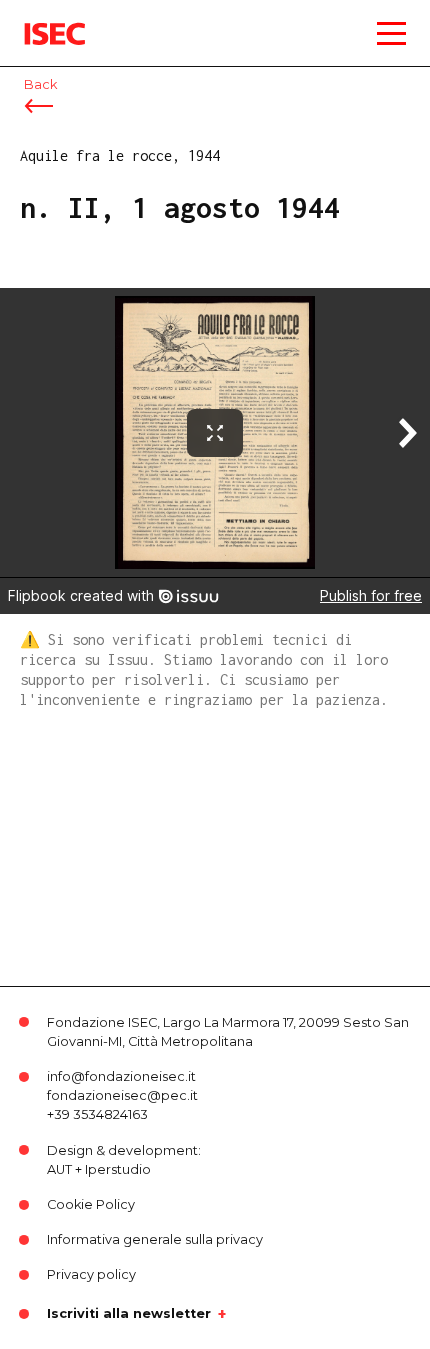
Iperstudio (118, 1169)
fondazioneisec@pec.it (122, 1095)
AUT (59, 1169)
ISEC (40, 19)
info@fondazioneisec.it (121, 1076)
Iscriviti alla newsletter (129, 1314)
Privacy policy (91, 1274)
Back (40, 84)
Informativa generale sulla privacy (155, 1239)
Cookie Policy (91, 1204)
